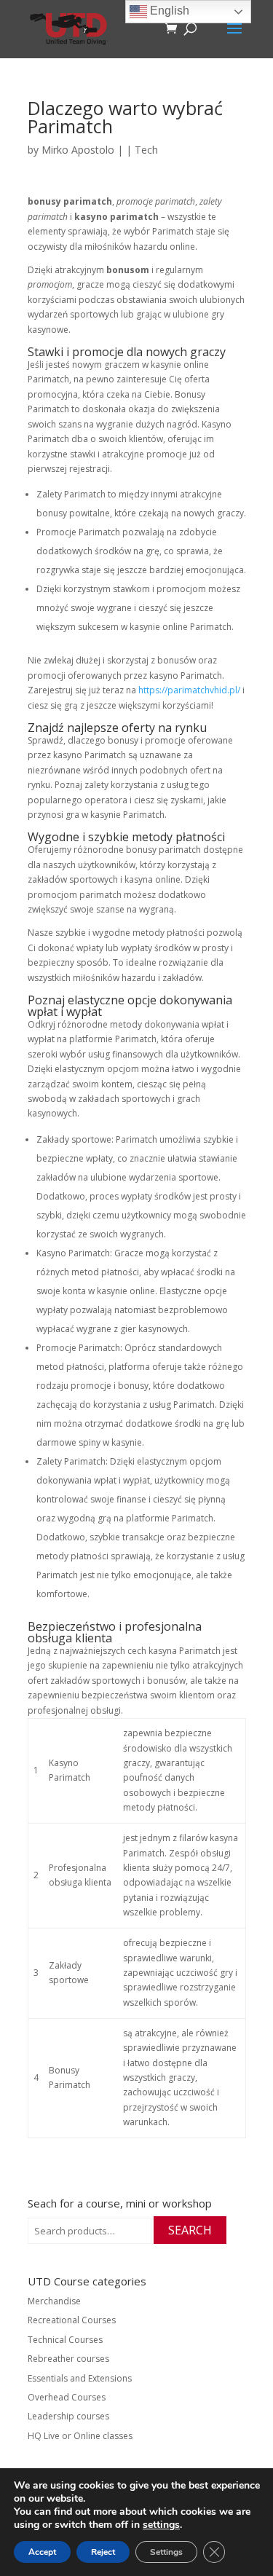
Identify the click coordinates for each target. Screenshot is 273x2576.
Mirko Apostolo (78, 150)
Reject (103, 2552)
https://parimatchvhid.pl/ (189, 690)
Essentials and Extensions (80, 2378)
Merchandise (54, 2301)
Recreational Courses (72, 2320)
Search (190, 2230)
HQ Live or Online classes (80, 2436)
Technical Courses (65, 2340)
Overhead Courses (67, 2397)
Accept (42, 2552)
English (168, 11)
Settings (166, 2552)
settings (161, 2525)
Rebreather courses (68, 2359)
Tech (146, 150)
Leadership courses (68, 2416)
